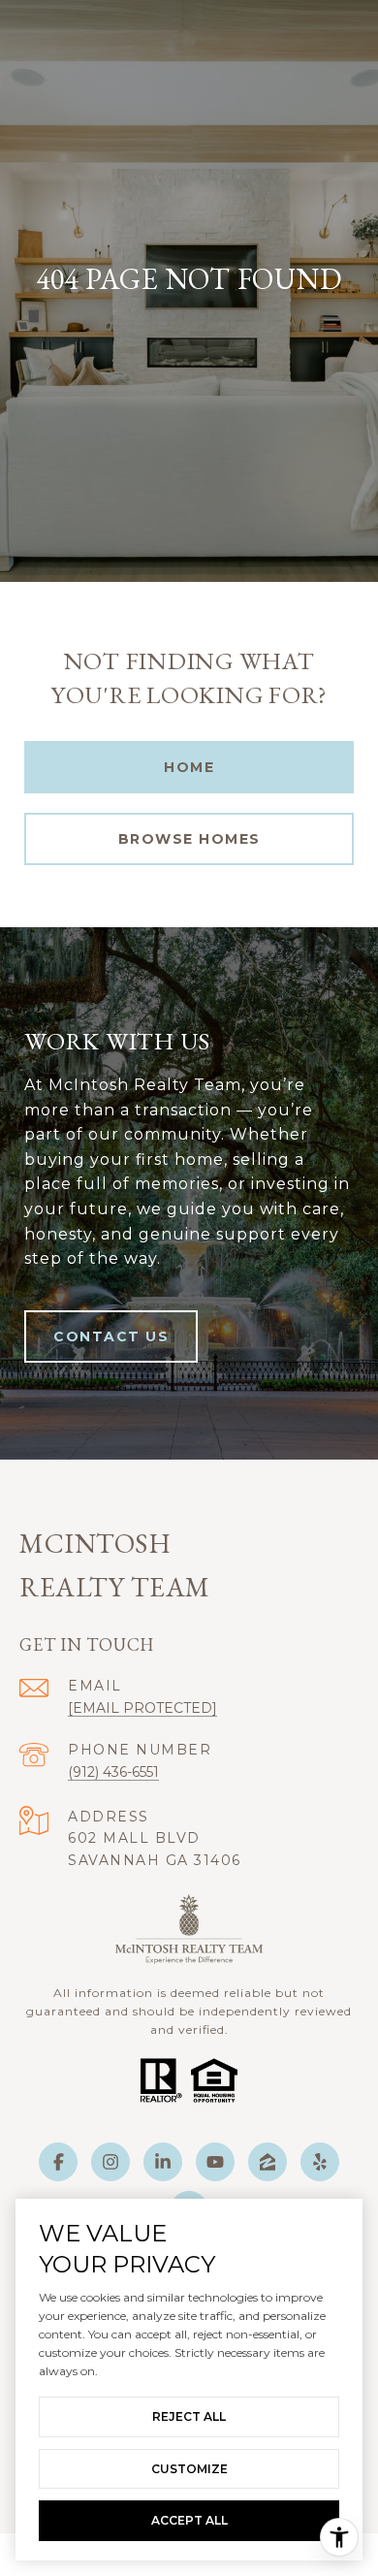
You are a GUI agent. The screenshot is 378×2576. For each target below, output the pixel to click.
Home (189, 767)
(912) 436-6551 (113, 1772)
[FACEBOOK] (58, 2162)
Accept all (189, 2520)
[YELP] (320, 2162)
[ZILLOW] (268, 2162)
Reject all (189, 2416)
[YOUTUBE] (215, 2162)
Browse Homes (189, 839)
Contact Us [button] (111, 1336)
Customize (189, 2469)
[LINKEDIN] (163, 2162)
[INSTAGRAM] (110, 2162)
